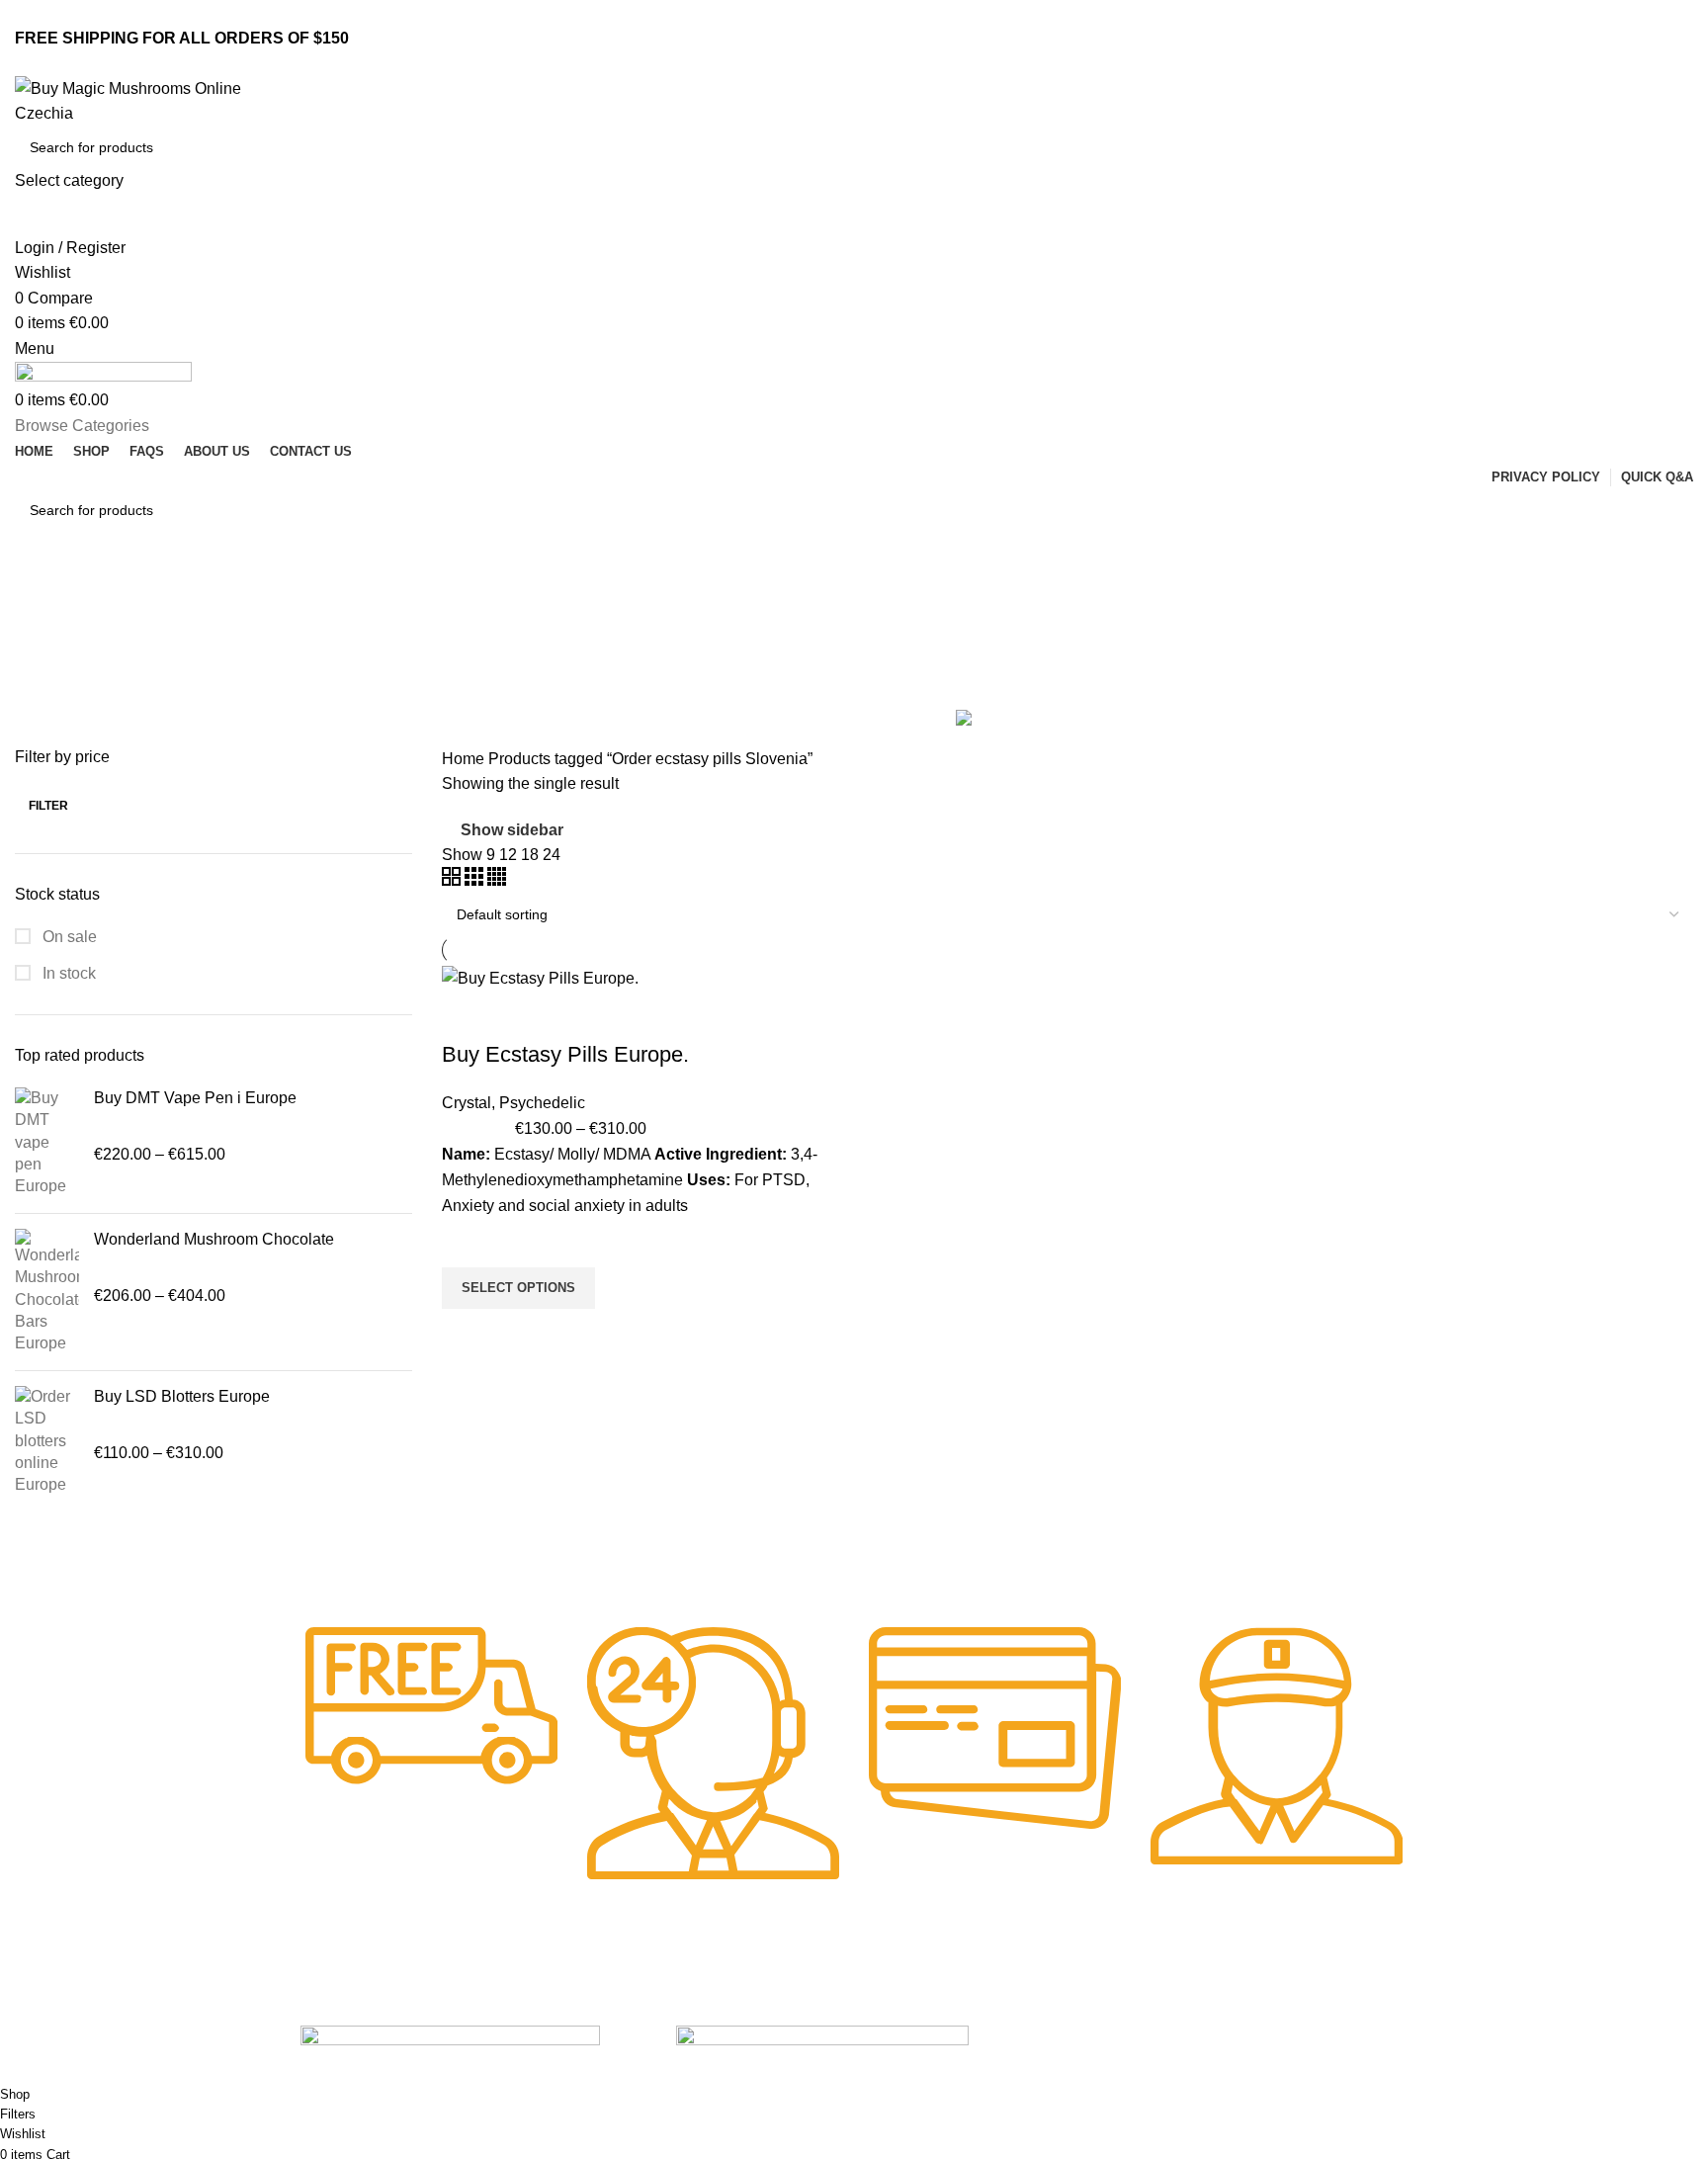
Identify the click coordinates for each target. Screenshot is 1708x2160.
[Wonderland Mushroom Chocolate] (47, 1292)
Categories (56, 693)
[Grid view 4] (497, 880)
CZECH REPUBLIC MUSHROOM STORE (135, 2073)
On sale (68, 937)
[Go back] (40, 597)
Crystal (467, 1103)
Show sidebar (512, 830)
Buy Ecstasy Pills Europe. (565, 1054)
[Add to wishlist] (467, 1243)
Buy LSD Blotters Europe (182, 1396)
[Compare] (467, 1015)
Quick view (467, 1334)
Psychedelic (542, 1103)
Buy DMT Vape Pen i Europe (195, 1098)
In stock (67, 973)
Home (465, 759)
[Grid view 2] (453, 880)
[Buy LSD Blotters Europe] (47, 1441)
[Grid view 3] (476, 880)
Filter (48, 806)
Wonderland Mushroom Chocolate (214, 1239)
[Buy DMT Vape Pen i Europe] (47, 1143)
